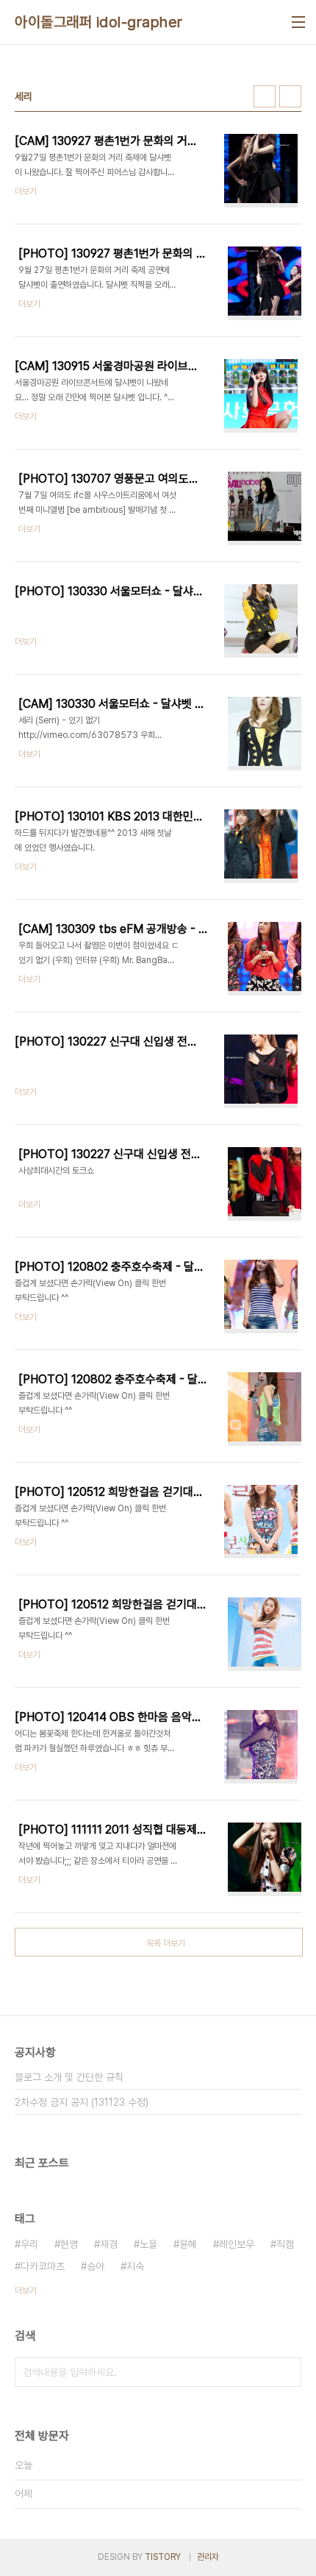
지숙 (135, 2266)
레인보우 (237, 2244)
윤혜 (188, 2244)
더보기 (26, 2291)
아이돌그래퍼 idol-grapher (99, 22)
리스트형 (290, 96)
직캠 (285, 2244)
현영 (69, 2244)
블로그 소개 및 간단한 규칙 (69, 2077)
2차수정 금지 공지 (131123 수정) (82, 2102)
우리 (29, 2244)
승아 (96, 2266)
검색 (287, 2372)
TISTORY (163, 2557)
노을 (148, 2244)
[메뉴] (298, 22)
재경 (109, 2244)
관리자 (208, 2557)
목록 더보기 (166, 1943)
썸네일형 (265, 96)
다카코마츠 (43, 2266)
